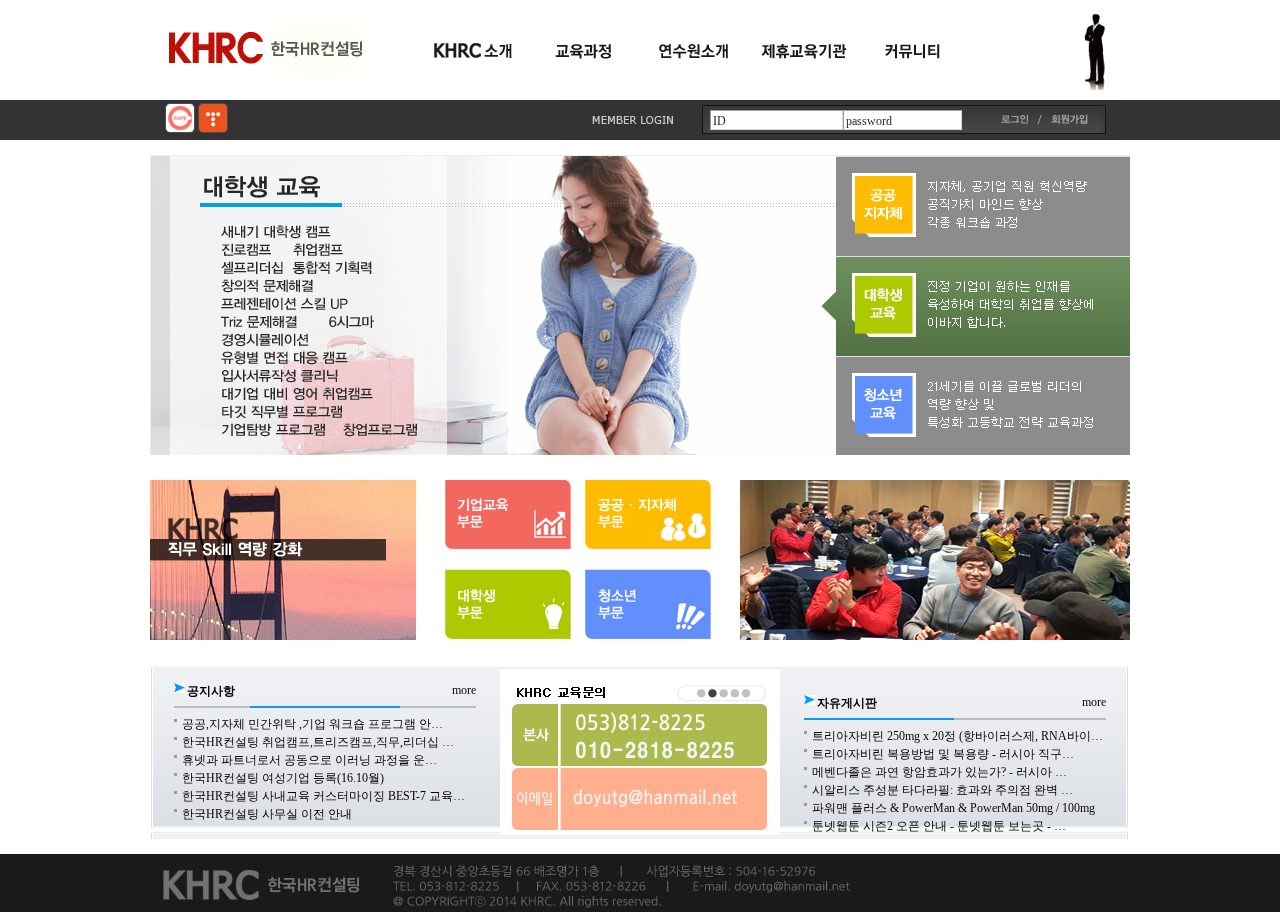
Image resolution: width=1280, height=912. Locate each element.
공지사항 (211, 691)
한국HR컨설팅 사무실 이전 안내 (267, 814)
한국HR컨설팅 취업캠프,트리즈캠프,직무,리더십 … (318, 742)
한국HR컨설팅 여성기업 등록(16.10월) (283, 778)
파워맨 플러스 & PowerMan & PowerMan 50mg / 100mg (953, 808)
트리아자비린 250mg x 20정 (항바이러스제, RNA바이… (957, 736)
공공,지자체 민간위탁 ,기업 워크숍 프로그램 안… (312, 724)
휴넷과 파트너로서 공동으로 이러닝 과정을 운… (309, 760)
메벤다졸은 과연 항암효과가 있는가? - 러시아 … (939, 772)
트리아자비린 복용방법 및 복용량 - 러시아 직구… (943, 754)
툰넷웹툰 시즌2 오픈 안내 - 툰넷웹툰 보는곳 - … (939, 826)
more (464, 690)
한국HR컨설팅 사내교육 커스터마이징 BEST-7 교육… (323, 796)
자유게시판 (847, 703)
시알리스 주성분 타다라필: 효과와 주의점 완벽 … (942, 790)
